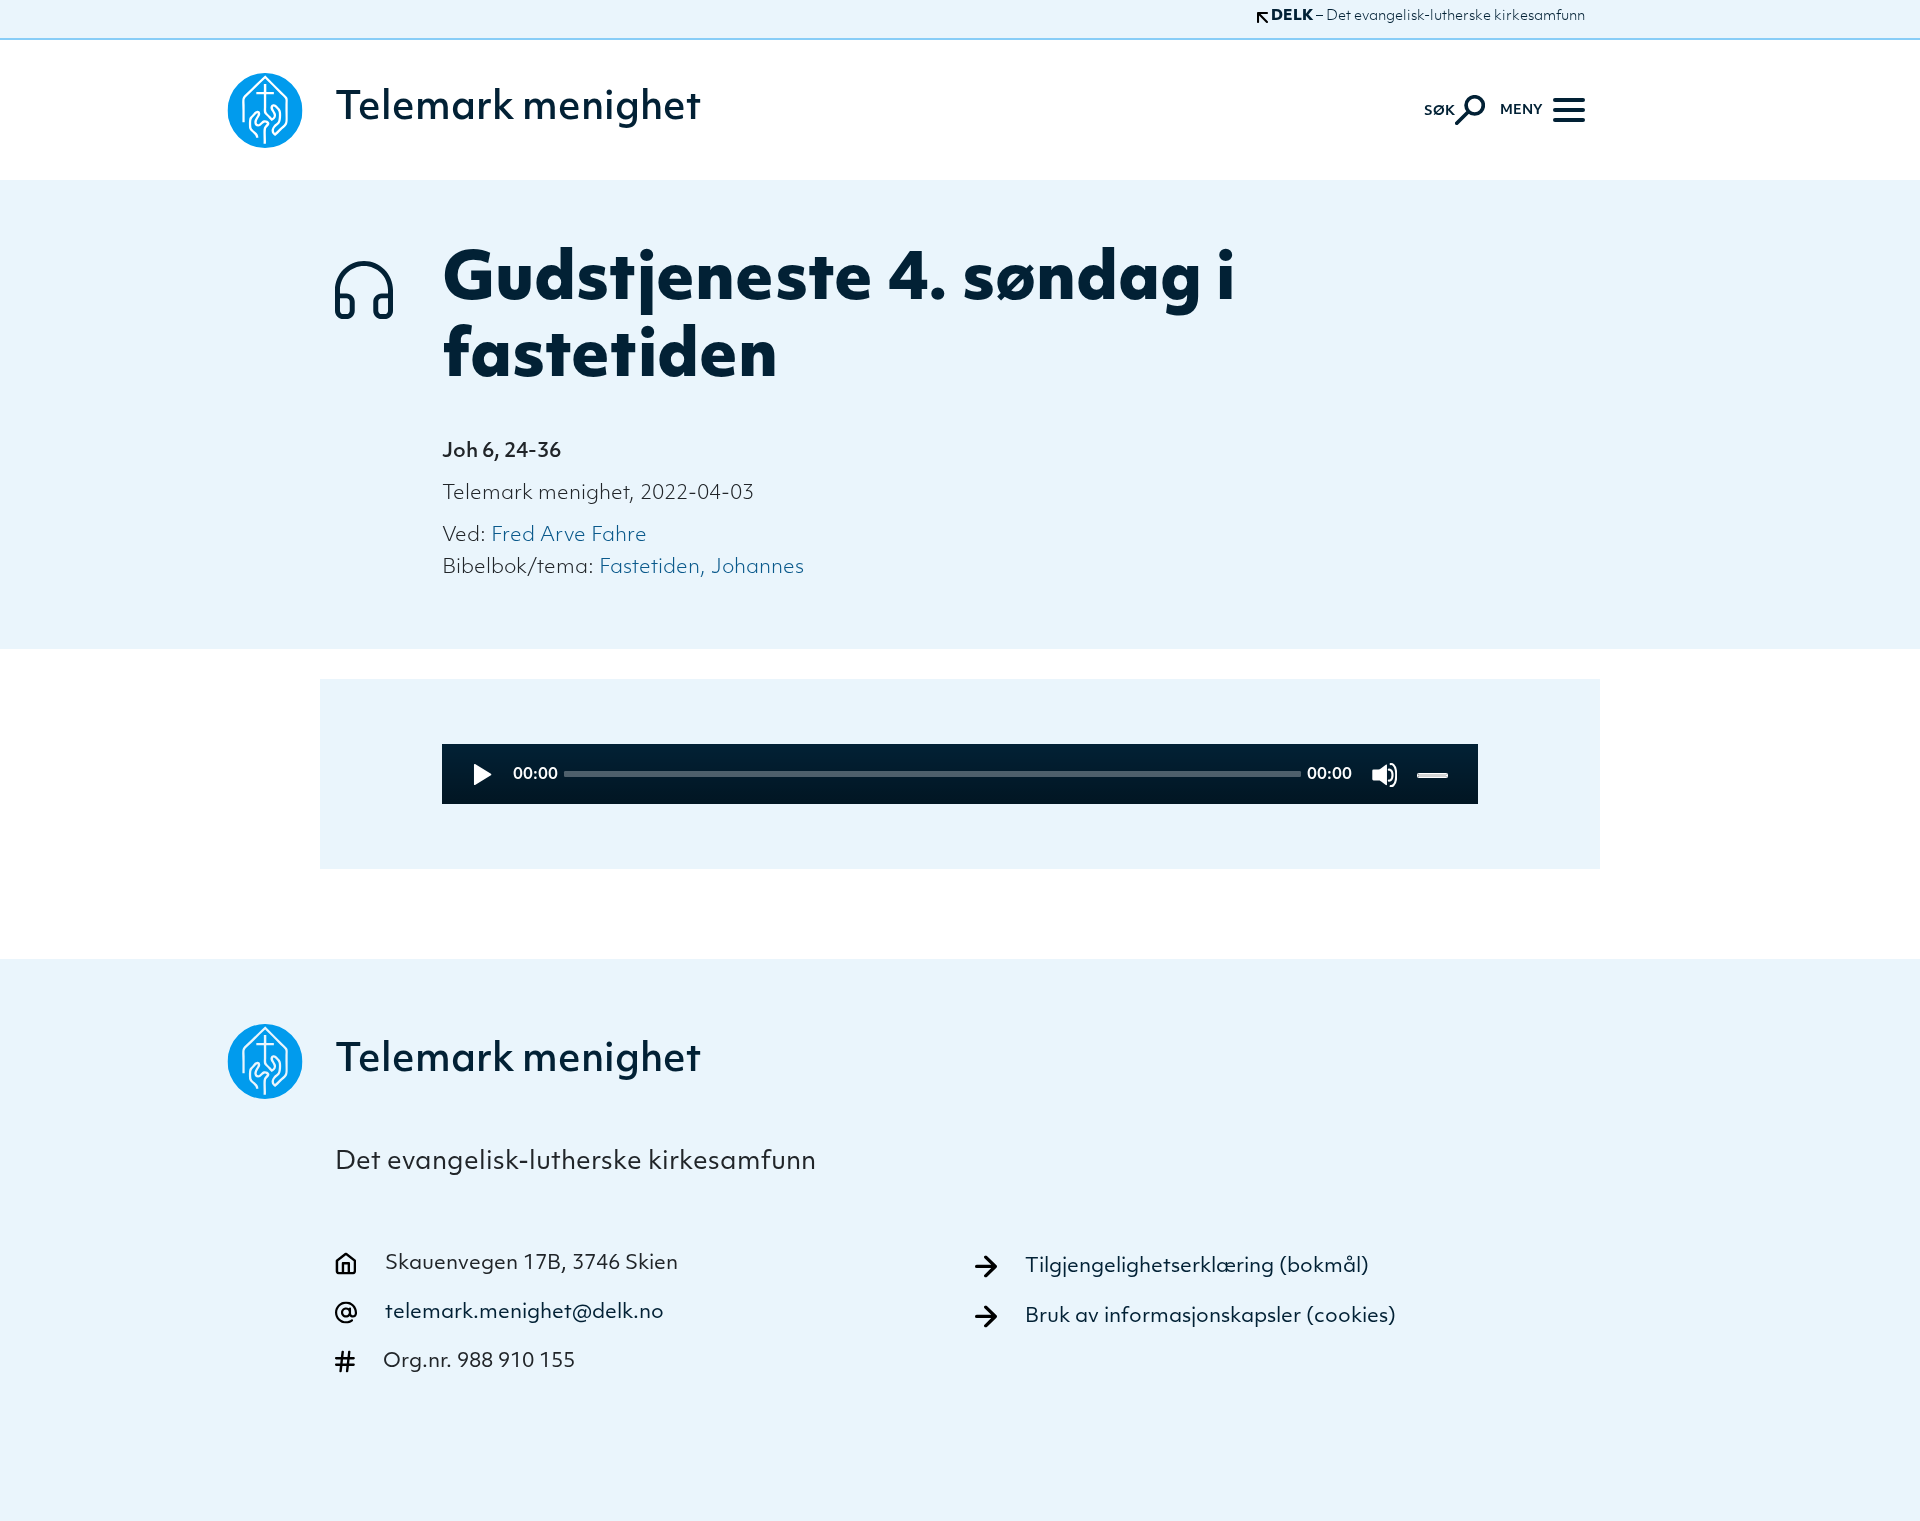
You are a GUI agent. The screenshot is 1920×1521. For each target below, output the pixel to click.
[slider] (1434, 774)
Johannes (757, 568)
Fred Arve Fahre (569, 536)
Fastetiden (649, 568)
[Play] (480, 774)
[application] (960, 774)
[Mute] (1384, 774)
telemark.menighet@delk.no (524, 1313)
